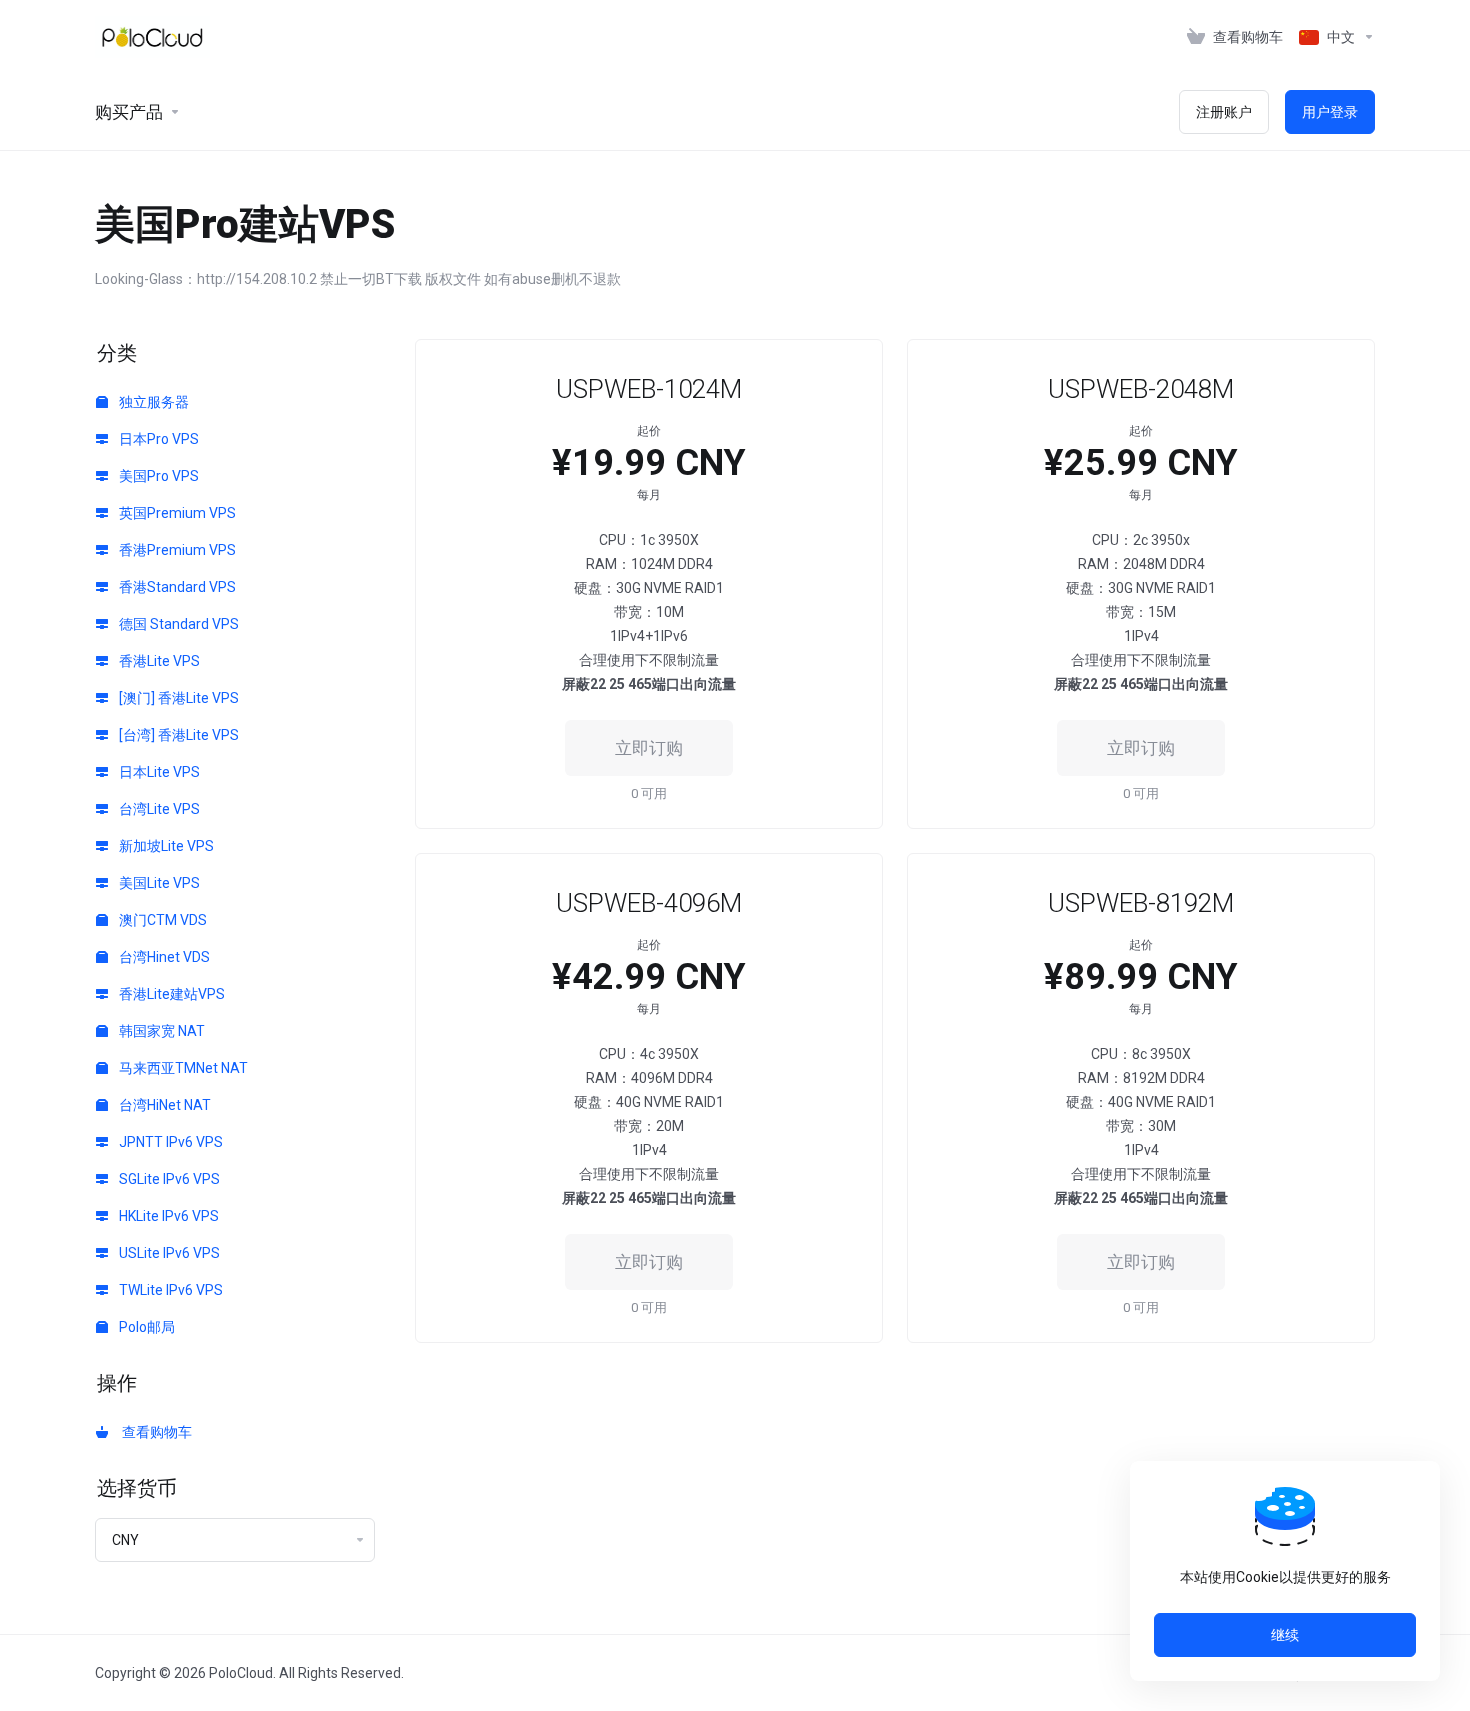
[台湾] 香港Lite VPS (177, 735)
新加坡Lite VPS (165, 846)
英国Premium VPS (176, 513)
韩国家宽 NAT (160, 1031)
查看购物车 (154, 1432)
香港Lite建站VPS (170, 994)
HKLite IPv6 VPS (167, 1216)
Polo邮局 (145, 1327)
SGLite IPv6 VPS (168, 1179)
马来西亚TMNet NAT (182, 1068)
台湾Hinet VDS (163, 957)
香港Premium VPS (176, 550)
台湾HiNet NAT (163, 1105)
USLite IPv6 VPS (168, 1253)
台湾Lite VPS (158, 809)
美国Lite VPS (158, 883)
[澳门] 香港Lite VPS (177, 698)
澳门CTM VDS (161, 920)
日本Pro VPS (157, 439)
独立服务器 (152, 402)
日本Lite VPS (158, 772)
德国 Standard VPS (177, 624)
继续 (1285, 1635)
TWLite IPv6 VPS (169, 1290)
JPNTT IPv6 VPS (169, 1142)
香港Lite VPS (158, 661)
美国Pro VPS (157, 476)
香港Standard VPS (176, 587)
